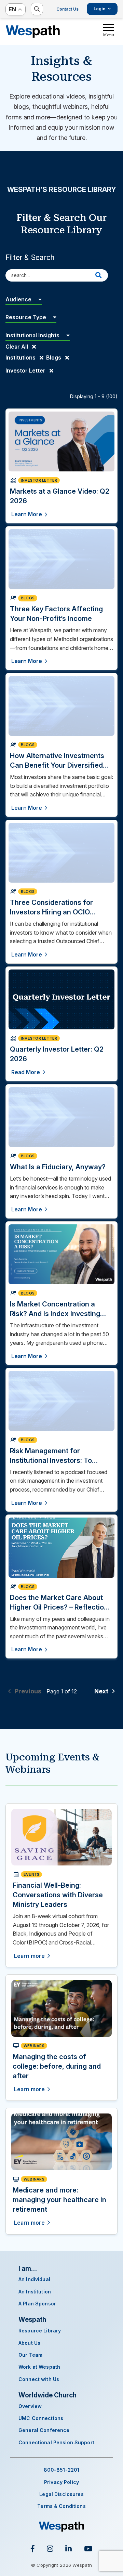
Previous (27, 1691)
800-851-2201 (62, 2470)
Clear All (17, 347)
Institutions (21, 357)
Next (102, 1691)
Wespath (33, 31)
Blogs (54, 357)
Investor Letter (26, 370)
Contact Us (67, 9)
